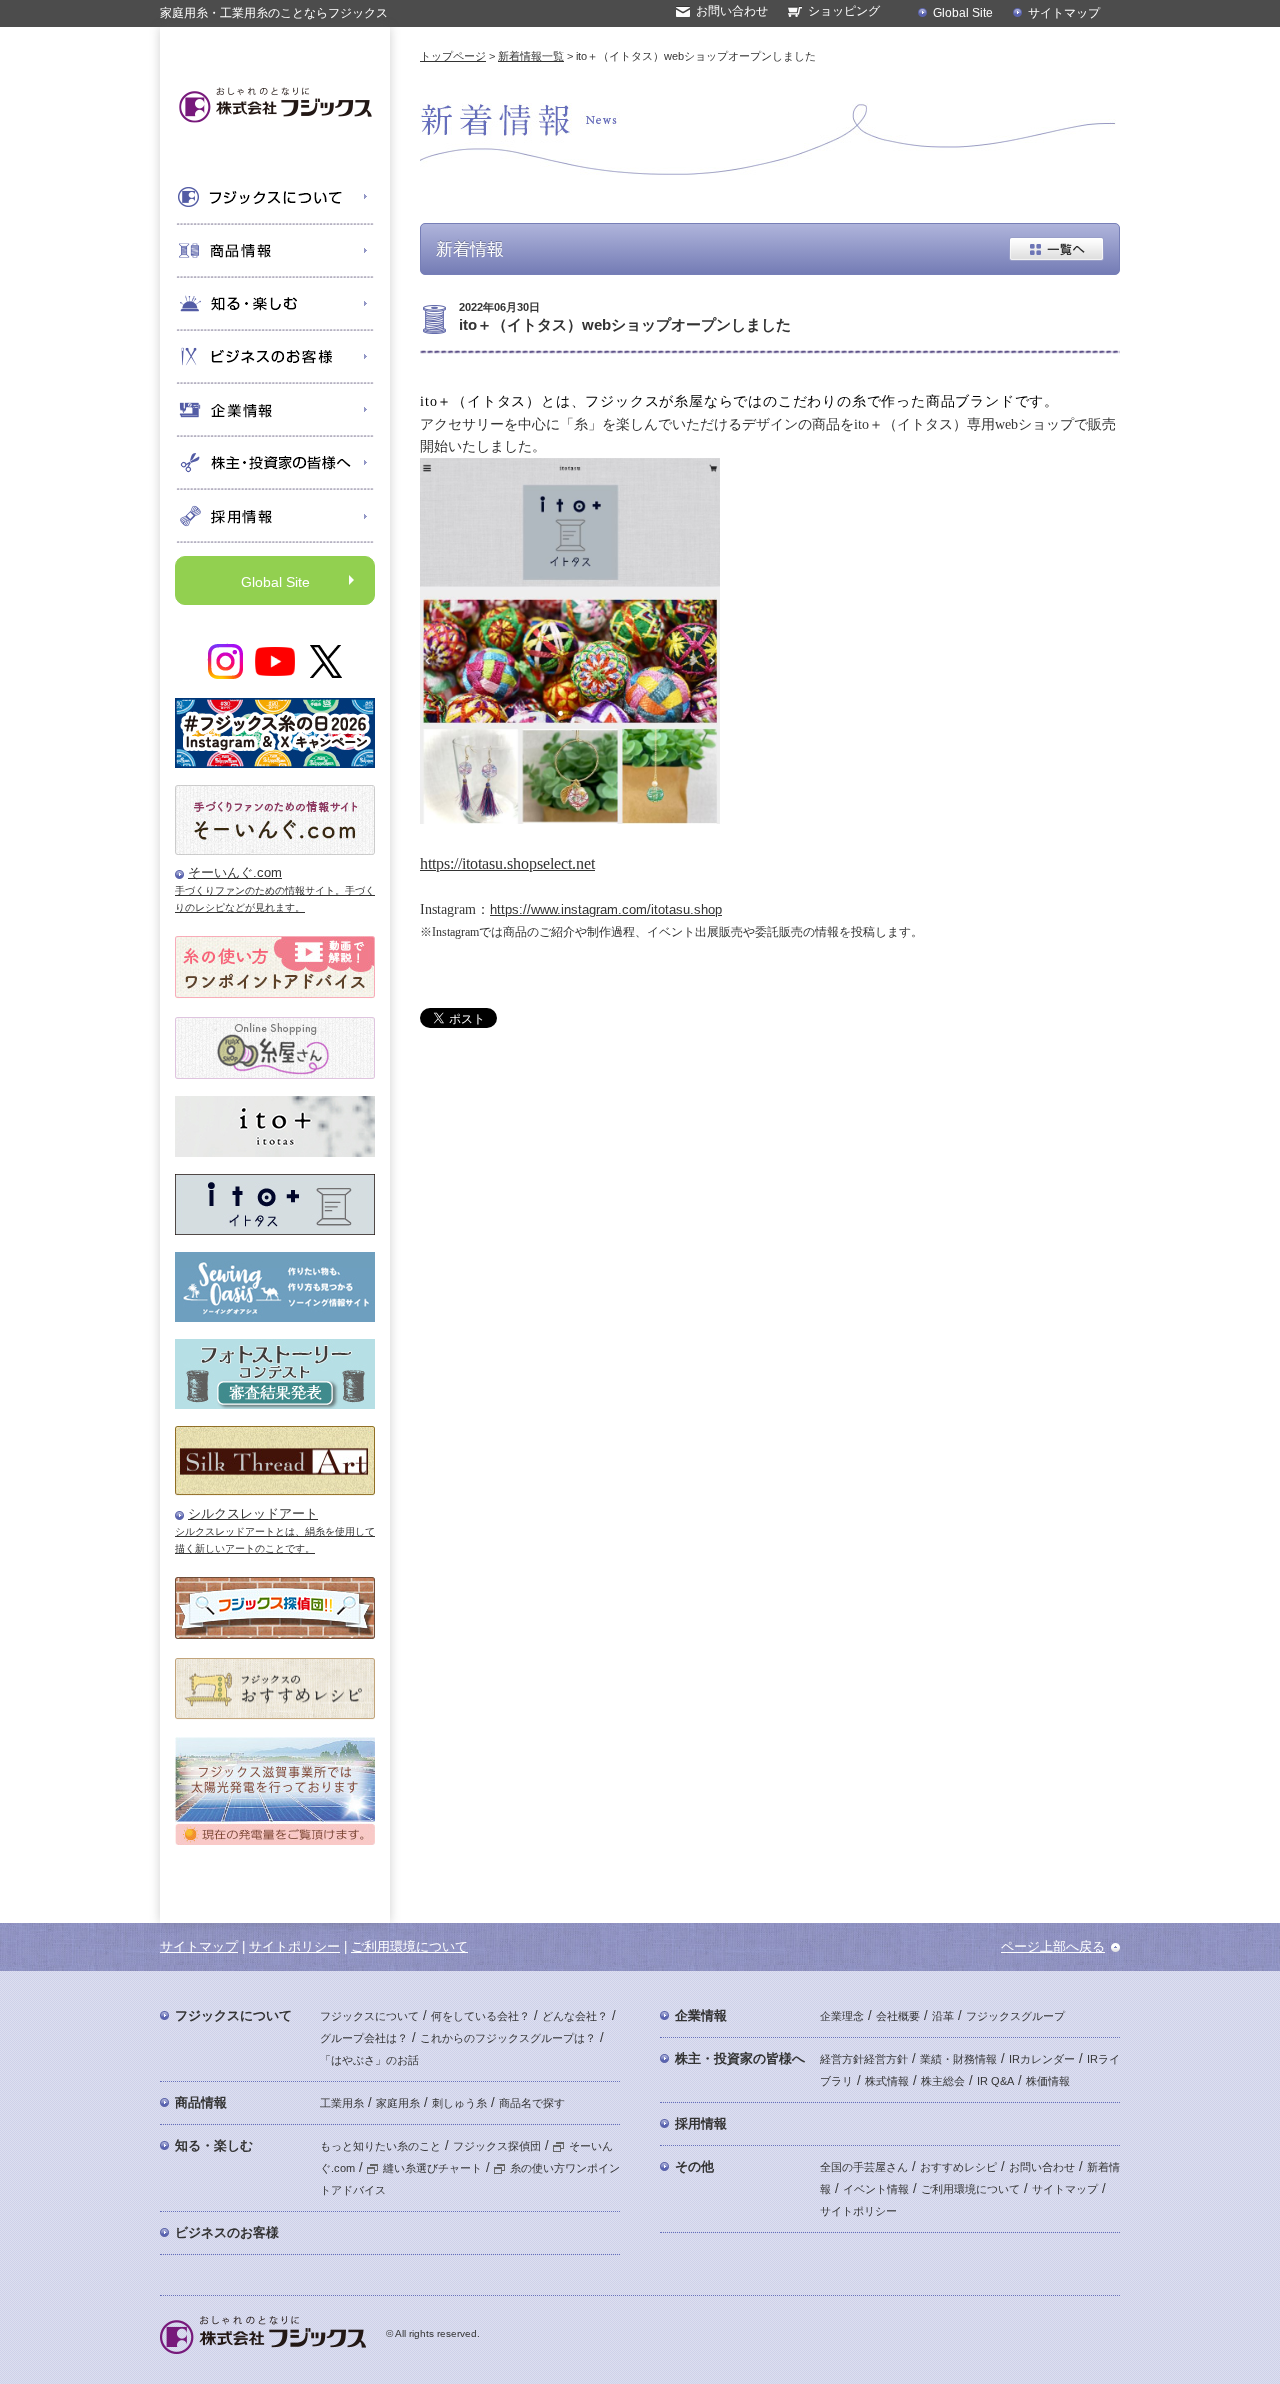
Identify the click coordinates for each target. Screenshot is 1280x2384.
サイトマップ (1064, 13)
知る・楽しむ (214, 2145)
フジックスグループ (1015, 2016)
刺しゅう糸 (459, 2103)
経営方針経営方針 (864, 2059)
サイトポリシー (294, 1946)
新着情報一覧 (531, 56)
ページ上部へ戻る (1053, 1946)
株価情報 (1048, 2081)
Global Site (963, 13)
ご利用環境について (409, 1946)
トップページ (453, 56)
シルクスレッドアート (253, 1513)
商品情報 (201, 2102)
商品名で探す (532, 2103)
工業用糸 (342, 2103)
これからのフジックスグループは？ (508, 2038)
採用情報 (701, 2123)
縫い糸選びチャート (432, 2168)
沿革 (943, 2016)
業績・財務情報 (958, 2059)
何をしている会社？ (480, 2016)
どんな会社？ (575, 2016)
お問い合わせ (732, 11)
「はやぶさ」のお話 (369, 2060)
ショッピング (844, 11)
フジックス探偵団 (497, 2146)
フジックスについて (233, 2015)
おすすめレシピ (958, 2167)
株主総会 (943, 2081)
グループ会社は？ (364, 2038)
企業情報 (701, 2015)
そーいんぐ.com (235, 872)
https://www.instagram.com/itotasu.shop (606, 909)
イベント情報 (876, 2189)
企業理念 (842, 2016)
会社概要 (898, 2016)
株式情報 (887, 2081)
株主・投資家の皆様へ (740, 2058)
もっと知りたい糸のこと (380, 2146)
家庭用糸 (398, 2103)
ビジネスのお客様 (227, 2232)
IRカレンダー (1042, 2059)
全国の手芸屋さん (864, 2167)
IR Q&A (995, 2081)
